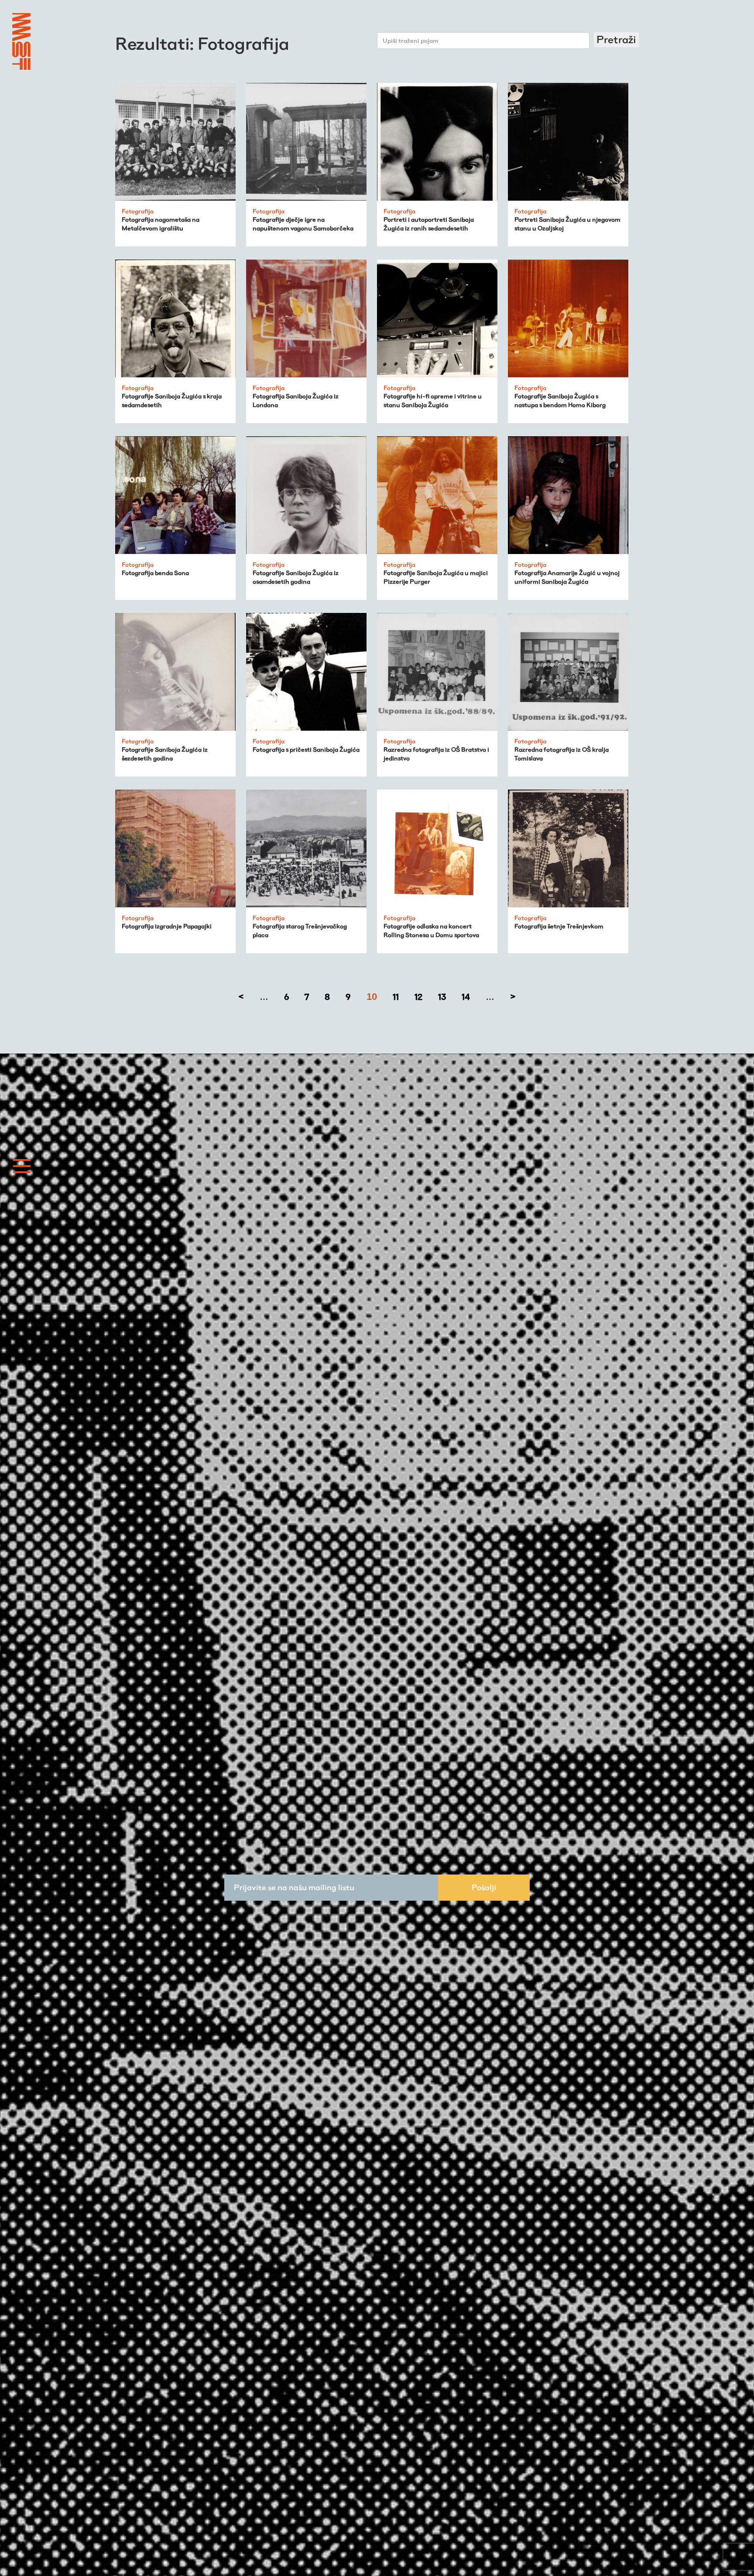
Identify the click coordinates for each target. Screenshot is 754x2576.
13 (442, 997)
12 (418, 997)
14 (466, 997)
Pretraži (616, 39)
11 (396, 997)
